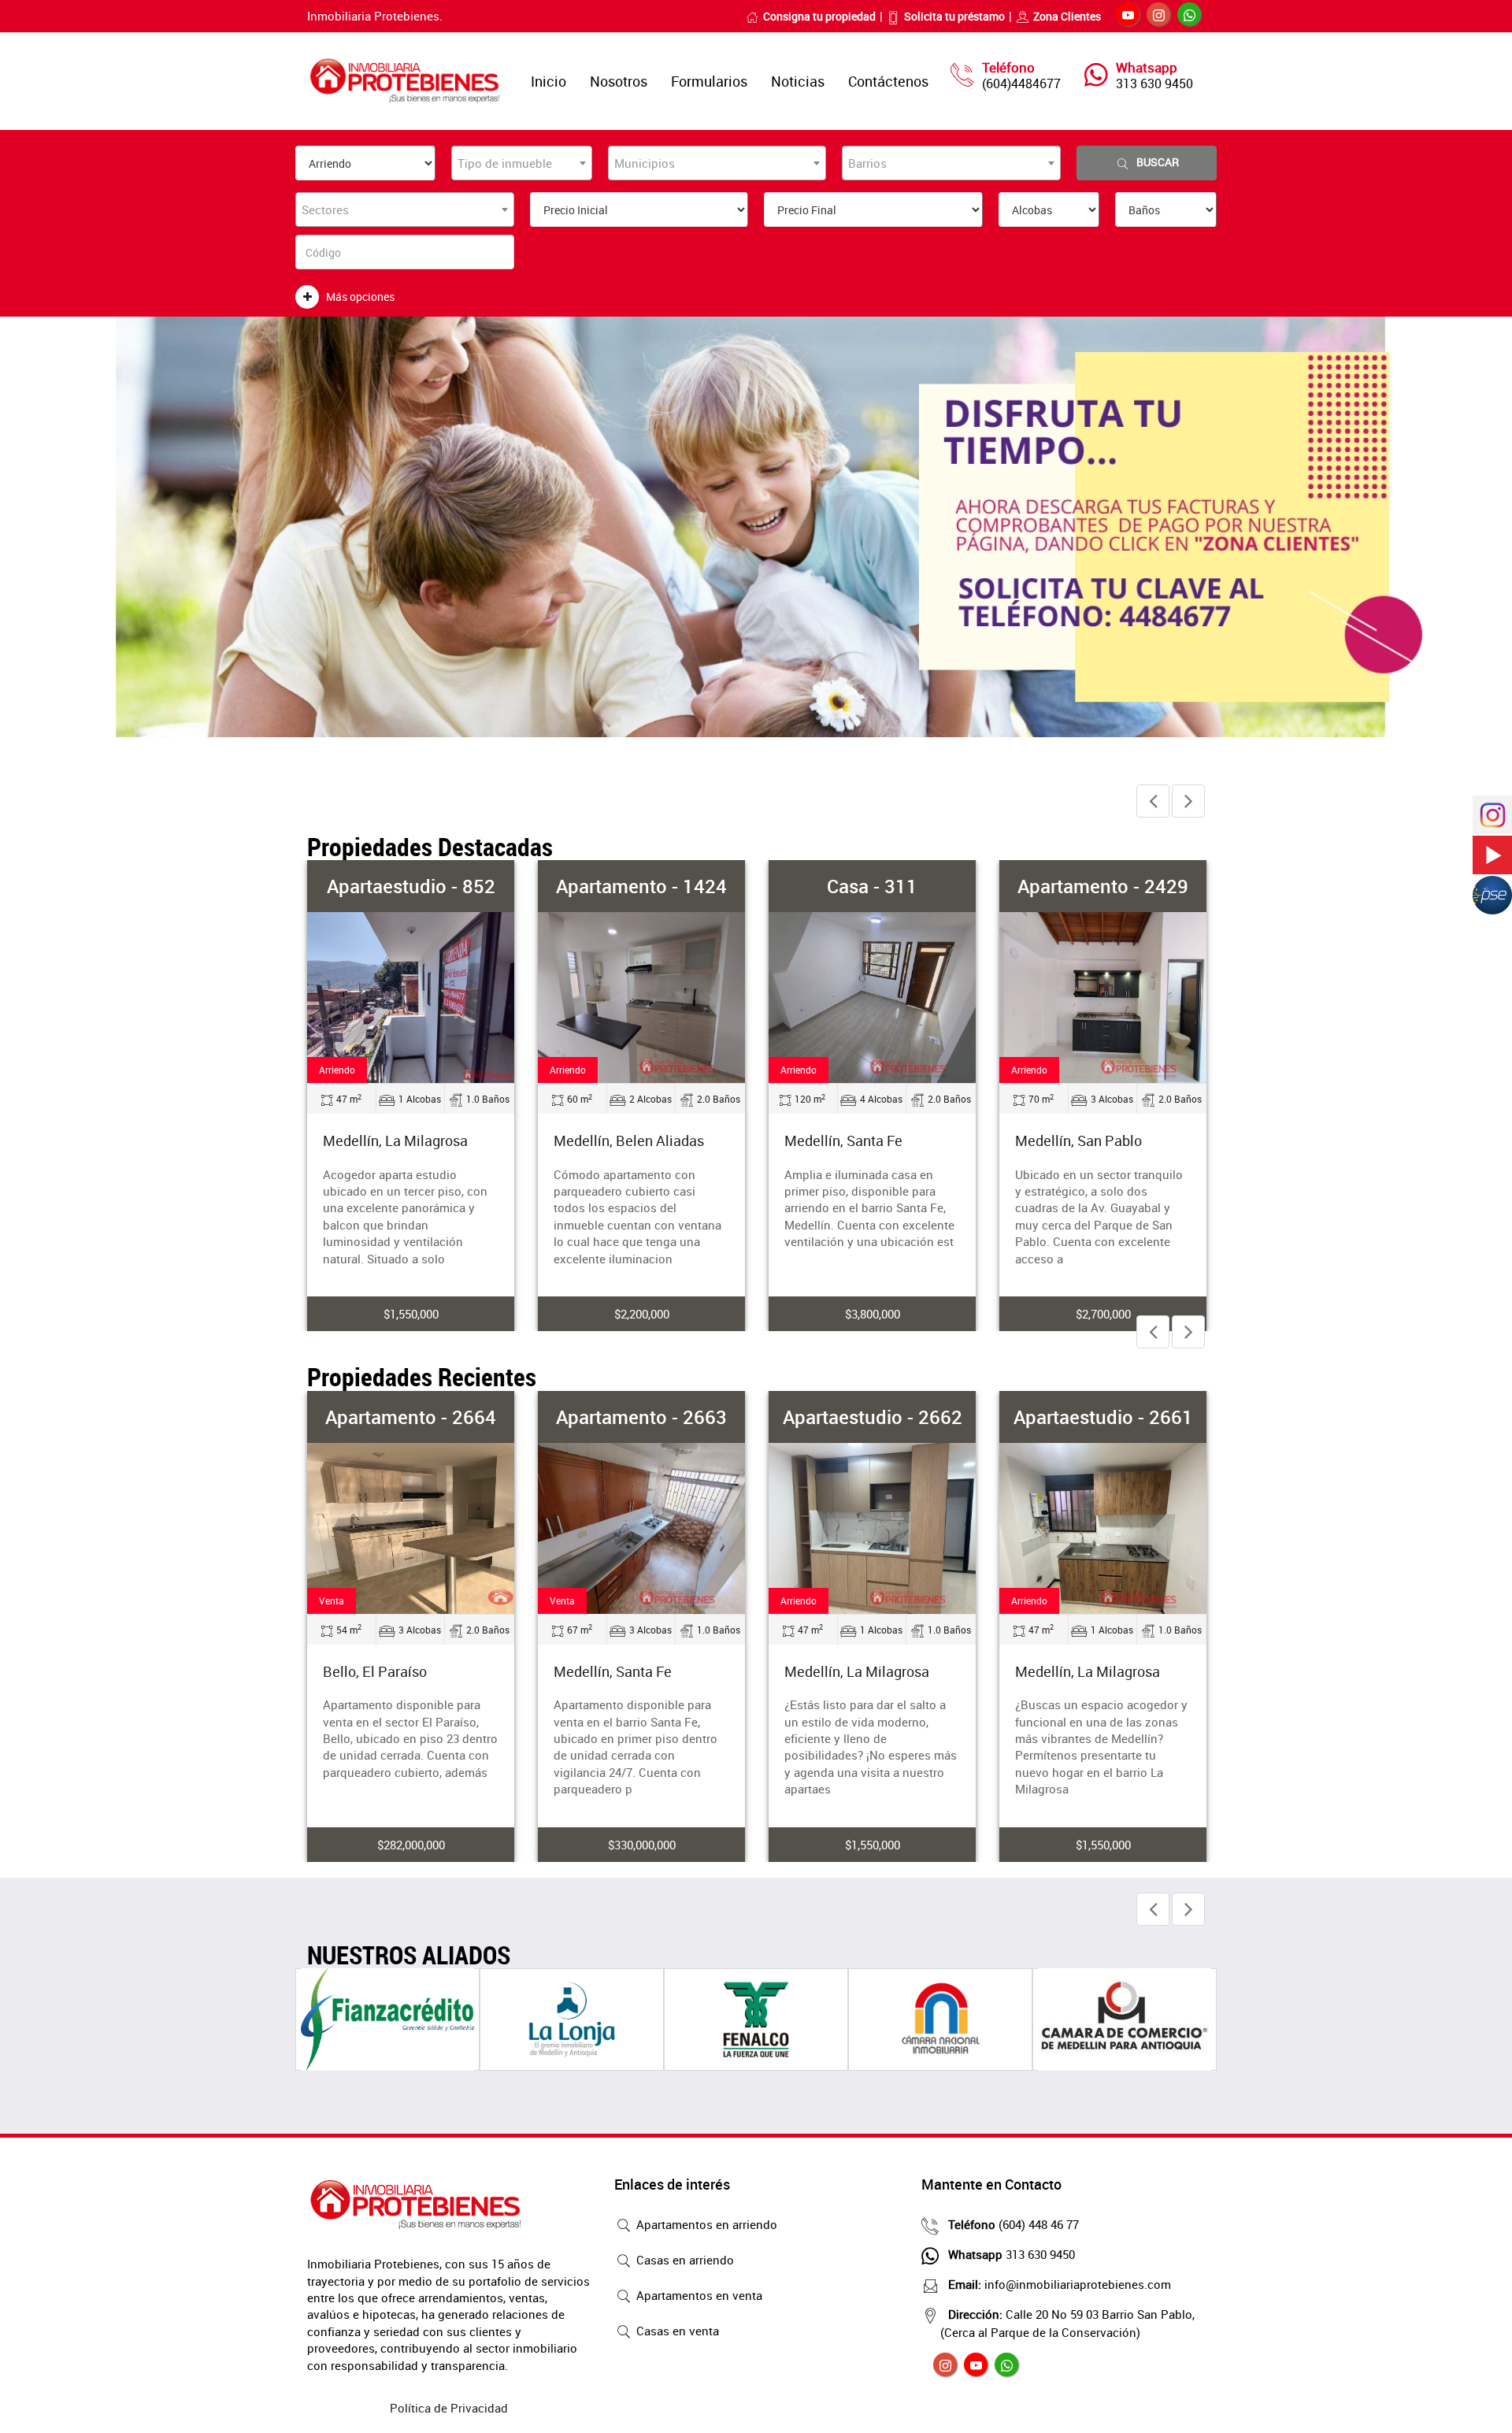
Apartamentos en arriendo (705, 2224)
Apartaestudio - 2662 (873, 1417)
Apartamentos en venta (698, 2295)
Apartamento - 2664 (411, 1417)
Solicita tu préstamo (954, 16)
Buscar (1158, 162)
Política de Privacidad (449, 2408)
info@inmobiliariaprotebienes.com (1060, 2284)
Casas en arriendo (684, 2260)
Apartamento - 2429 (1103, 886)
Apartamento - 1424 (641, 886)
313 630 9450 (1154, 83)
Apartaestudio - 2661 (1103, 1417)
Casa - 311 (872, 886)
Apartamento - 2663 (641, 1417)
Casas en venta (676, 2331)
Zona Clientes (1067, 16)
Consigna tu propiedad (819, 16)
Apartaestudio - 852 (411, 886)
